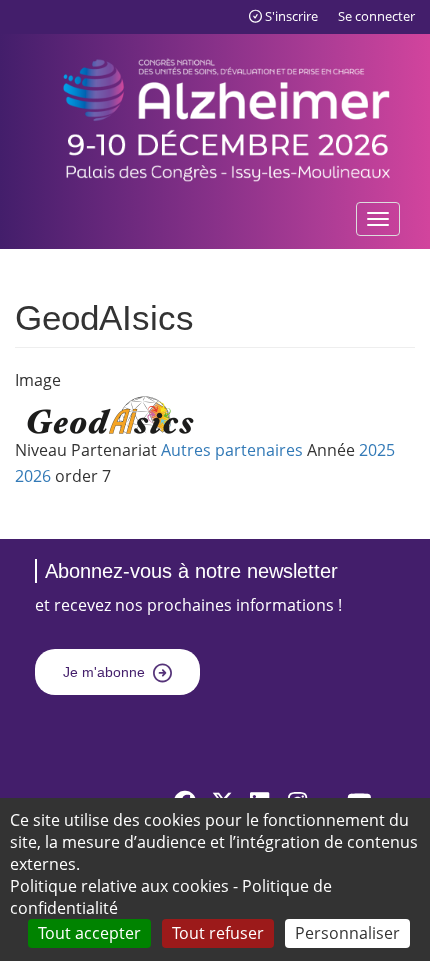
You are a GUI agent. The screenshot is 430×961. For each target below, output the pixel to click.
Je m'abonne (104, 672)
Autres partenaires (232, 450)
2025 (377, 450)
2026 (33, 476)
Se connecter (376, 16)
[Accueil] (227, 116)
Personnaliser (347, 933)
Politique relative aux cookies (119, 886)
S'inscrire (291, 16)
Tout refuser (218, 933)
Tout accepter (89, 933)
